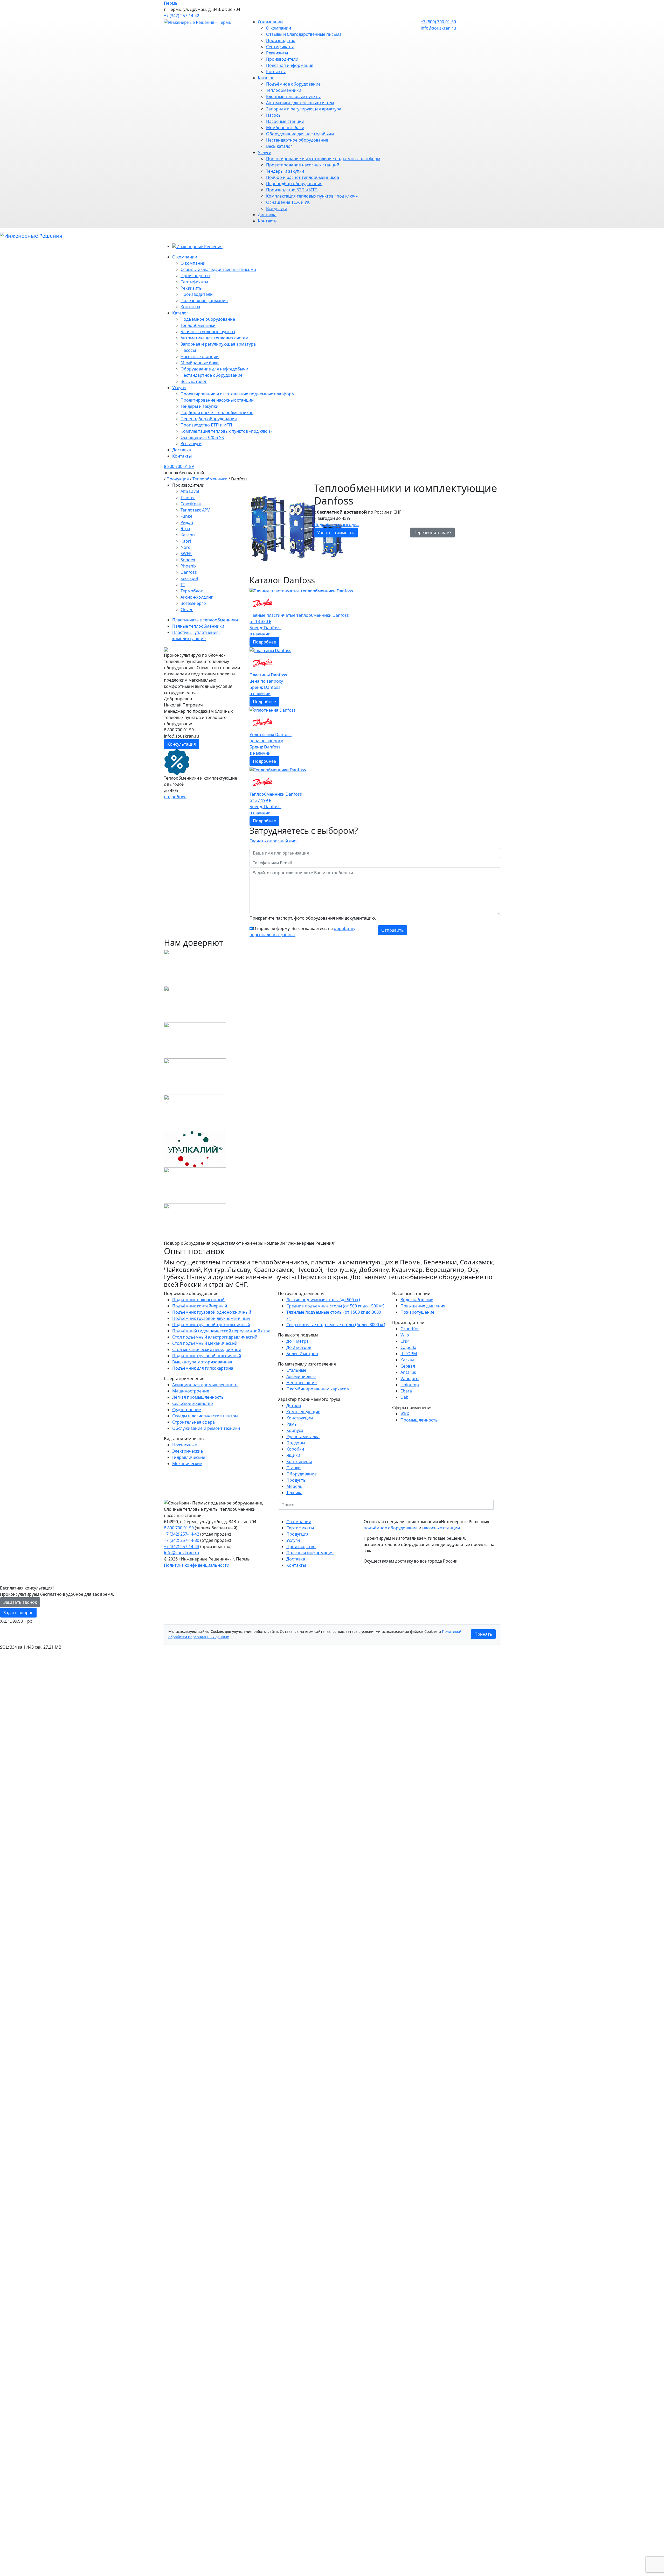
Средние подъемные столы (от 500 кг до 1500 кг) (335, 1306)
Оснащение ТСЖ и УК (288, 202)
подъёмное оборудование (391, 1528)
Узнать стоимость (336, 533)
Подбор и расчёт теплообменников (303, 177)
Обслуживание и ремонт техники (206, 1428)
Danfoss (189, 572)
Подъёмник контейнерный (200, 1306)
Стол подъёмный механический (205, 1343)
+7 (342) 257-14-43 (182, 1546)
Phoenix (188, 566)
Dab (404, 1397)
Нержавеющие (302, 1383)
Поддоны (296, 1443)
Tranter (188, 498)
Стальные (296, 1370)
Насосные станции (285, 121)
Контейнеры (299, 1461)
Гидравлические (189, 1457)
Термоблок (192, 591)
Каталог (266, 78)
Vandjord (410, 1378)
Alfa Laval (190, 491)
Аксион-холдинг (197, 597)
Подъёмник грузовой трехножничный (211, 1325)
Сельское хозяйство (193, 1403)
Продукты (296, 1480)
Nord (186, 547)
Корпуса (295, 1430)
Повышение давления (423, 1306)
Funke (186, 516)
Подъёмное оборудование (293, 84)
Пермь (171, 3)
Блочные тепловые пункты (293, 96)
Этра (185, 529)
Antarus (408, 1372)
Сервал (408, 1366)
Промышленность (419, 1420)
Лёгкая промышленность (198, 1397)
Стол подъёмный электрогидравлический (215, 1337)
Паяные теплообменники (198, 626)
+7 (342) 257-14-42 (182, 16)
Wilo (405, 1335)
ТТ (183, 585)
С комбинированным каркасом (318, 1389)
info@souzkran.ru (438, 28)
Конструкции (300, 1418)
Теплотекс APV (195, 510)
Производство (281, 40)
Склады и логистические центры (205, 1416)
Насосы (274, 115)
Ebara (406, 1391)
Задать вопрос (18, 1613)
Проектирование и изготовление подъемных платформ (323, 159)
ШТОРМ (409, 1354)
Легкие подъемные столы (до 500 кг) (323, 1300)
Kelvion (188, 535)
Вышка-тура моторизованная (202, 1362)
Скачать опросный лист (274, 841)
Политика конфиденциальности (197, 1565)
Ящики (293, 1455)
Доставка (267, 215)
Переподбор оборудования (294, 184)
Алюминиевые (301, 1376)
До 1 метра (298, 1341)
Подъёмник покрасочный (198, 1300)
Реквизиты (277, 53)
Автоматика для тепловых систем (300, 103)
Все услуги (277, 208)
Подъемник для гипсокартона (203, 1368)
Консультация (182, 744)
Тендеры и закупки (285, 171)
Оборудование (302, 1474)
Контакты (276, 72)
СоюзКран (191, 504)
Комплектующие (303, 1412)
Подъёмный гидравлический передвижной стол (221, 1331)
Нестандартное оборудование (297, 140)
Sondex (188, 560)
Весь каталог (279, 146)
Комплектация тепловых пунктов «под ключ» (312, 196)
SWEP (186, 554)
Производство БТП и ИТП (292, 190)
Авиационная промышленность (205, 1385)
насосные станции (441, 1528)
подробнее (175, 797)
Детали (294, 1405)
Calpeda (408, 1347)
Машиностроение (191, 1391)
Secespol (189, 578)
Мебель (294, 1486)
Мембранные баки (285, 128)
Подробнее (264, 642)
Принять (483, 1634)
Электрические (188, 1451)
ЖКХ (405, 1414)
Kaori (186, 541)
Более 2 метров (302, 1354)
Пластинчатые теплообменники (205, 620)
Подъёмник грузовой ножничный (207, 1356)
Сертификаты (280, 47)
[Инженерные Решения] (31, 236)
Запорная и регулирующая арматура (304, 109)
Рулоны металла (303, 1437)
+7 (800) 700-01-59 (438, 22)
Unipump (410, 1385)
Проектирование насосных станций (303, 165)
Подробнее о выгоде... (337, 524)
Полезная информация (290, 65)
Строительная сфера (193, 1422)
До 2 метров (299, 1347)
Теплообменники (284, 90)
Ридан (187, 522)
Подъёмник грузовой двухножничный (211, 1318)
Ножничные (185, 1445)
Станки (293, 1468)
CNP (405, 1341)
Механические (187, 1464)
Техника (294, 1493)
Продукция (178, 479)
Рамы (292, 1424)
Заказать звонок (20, 1602)
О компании (270, 22)
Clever (187, 610)
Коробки (295, 1449)
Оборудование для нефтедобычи (300, 134)
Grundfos (410, 1329)
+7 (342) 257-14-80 (182, 1540)
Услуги (265, 152)
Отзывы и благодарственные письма (304, 34)
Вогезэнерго (193, 603)
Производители (282, 59)
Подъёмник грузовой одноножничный (212, 1312)
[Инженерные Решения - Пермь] (198, 22)
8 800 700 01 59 (179, 466)
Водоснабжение (417, 1300)
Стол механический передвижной (207, 1349)
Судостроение (187, 1410)
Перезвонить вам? (432, 533)
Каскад (407, 1360)
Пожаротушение (417, 1312)
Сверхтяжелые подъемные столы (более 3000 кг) (336, 1325)
